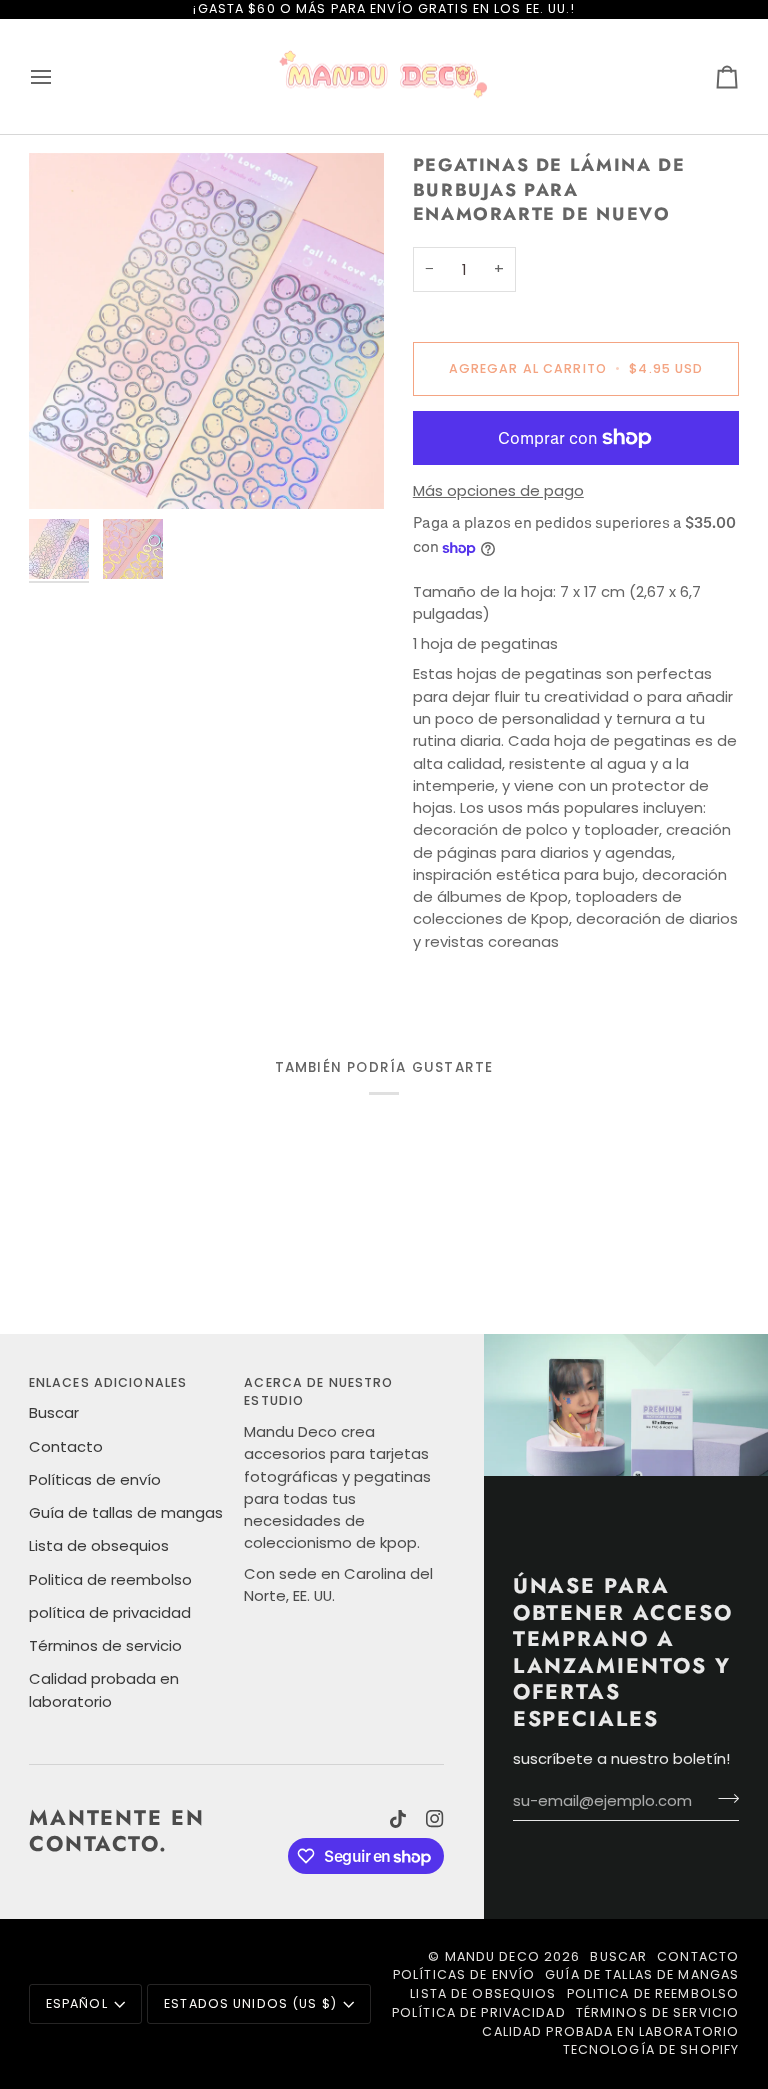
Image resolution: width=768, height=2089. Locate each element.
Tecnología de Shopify (651, 2049)
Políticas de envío (95, 1479)
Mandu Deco (492, 1956)
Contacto (66, 1446)
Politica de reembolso (110, 1579)
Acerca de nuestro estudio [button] (318, 1392)
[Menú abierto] (59, 77)
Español (77, 2003)
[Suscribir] (722, 1798)
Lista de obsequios (99, 1545)
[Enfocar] (206, 330)
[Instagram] (435, 1819)
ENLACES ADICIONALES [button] (108, 1382)
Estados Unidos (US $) (250, 2003)
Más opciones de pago (498, 490)
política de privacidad (110, 1612)
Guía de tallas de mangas (126, 1512)
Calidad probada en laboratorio (610, 2031)
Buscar (54, 1412)
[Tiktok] (398, 1819)
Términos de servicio (105, 1645)
